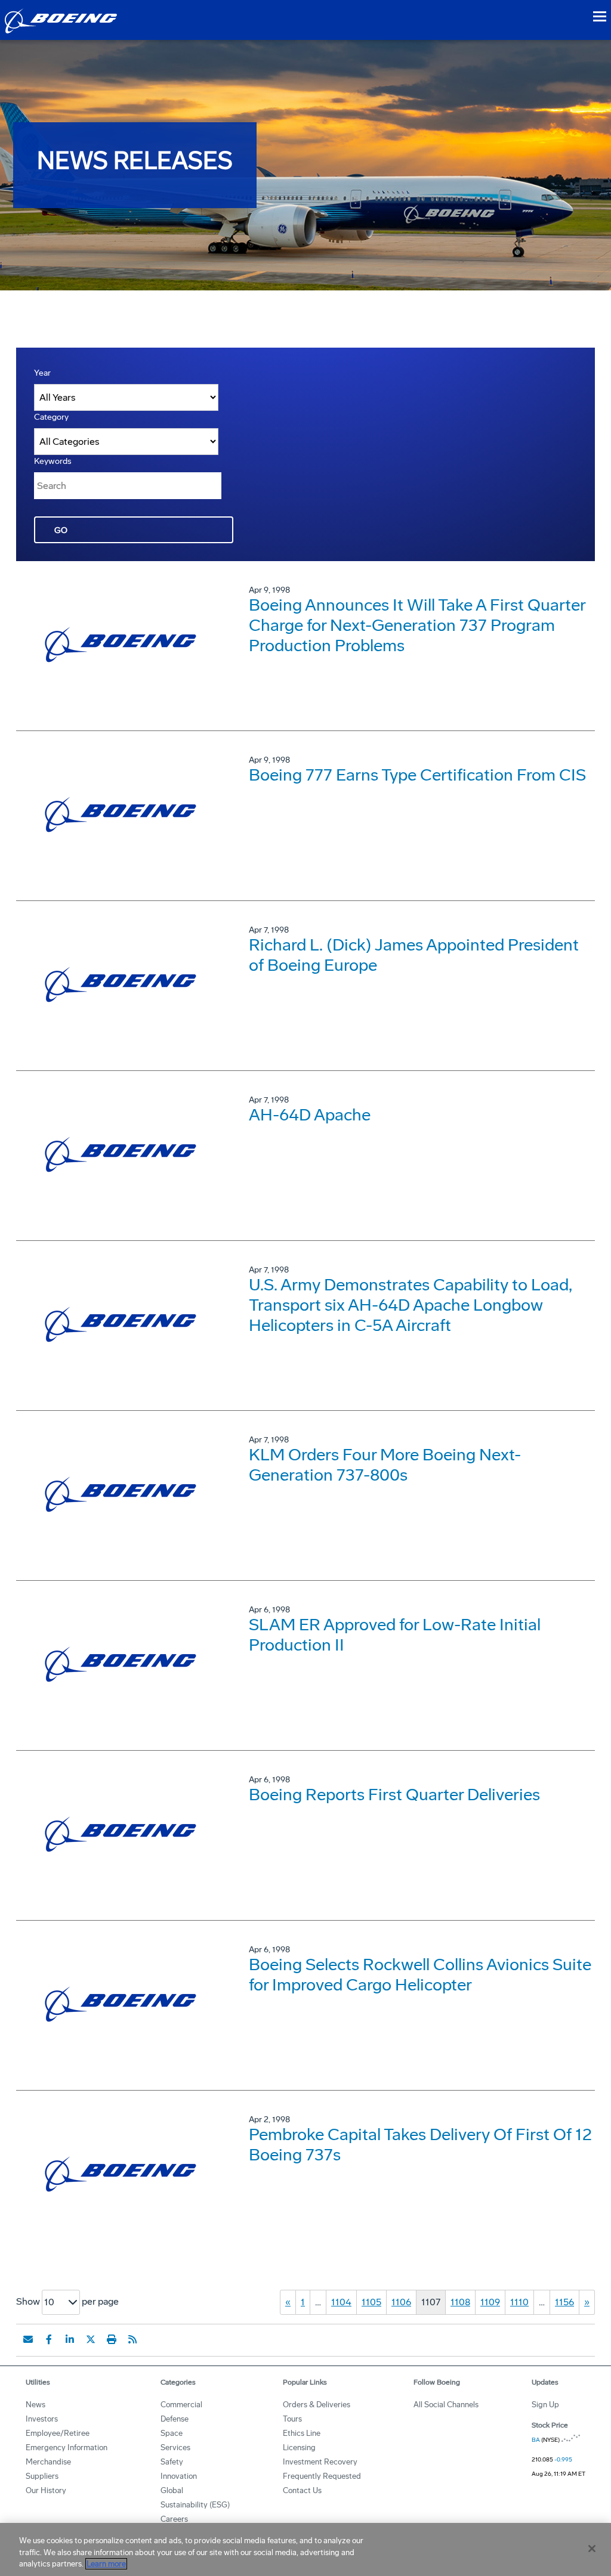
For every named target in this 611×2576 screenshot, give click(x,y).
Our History (46, 2490)
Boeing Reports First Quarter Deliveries (394, 1795)
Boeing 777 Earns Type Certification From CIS (417, 775)
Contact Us (302, 2490)
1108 (460, 2302)
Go (61, 530)
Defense (175, 2419)
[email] (28, 2339)
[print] (112, 2339)
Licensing (299, 2447)
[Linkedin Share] (70, 2339)
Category (51, 417)
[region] (305, 2549)
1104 (341, 2302)
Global (172, 2490)
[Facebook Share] (49, 2339)
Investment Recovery (320, 2462)
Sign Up (545, 2405)
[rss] (132, 2339)
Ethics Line (302, 2433)
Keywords (53, 461)
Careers (174, 2519)
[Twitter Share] (91, 2339)
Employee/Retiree (58, 2433)
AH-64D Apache (310, 1115)
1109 (490, 2302)
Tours (292, 2419)
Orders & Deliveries (317, 2405)
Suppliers (42, 2476)
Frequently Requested (322, 2476)
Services (175, 2447)
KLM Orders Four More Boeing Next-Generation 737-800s (385, 1465)
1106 (401, 2302)
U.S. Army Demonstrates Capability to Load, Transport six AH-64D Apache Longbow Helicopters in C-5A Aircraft (411, 1305)
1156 (564, 2302)
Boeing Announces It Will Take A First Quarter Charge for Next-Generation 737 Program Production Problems (417, 625)
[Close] (592, 2549)
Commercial (181, 2405)
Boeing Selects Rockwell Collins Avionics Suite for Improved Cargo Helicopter (420, 1975)
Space (172, 2433)
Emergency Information (67, 2447)
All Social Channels (446, 2405)
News (36, 2405)
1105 (371, 2302)
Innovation (179, 2476)
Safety (172, 2462)
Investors (42, 2419)
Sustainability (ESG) (195, 2505)
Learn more (106, 2564)
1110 (519, 2302)
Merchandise (48, 2462)
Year (42, 373)
